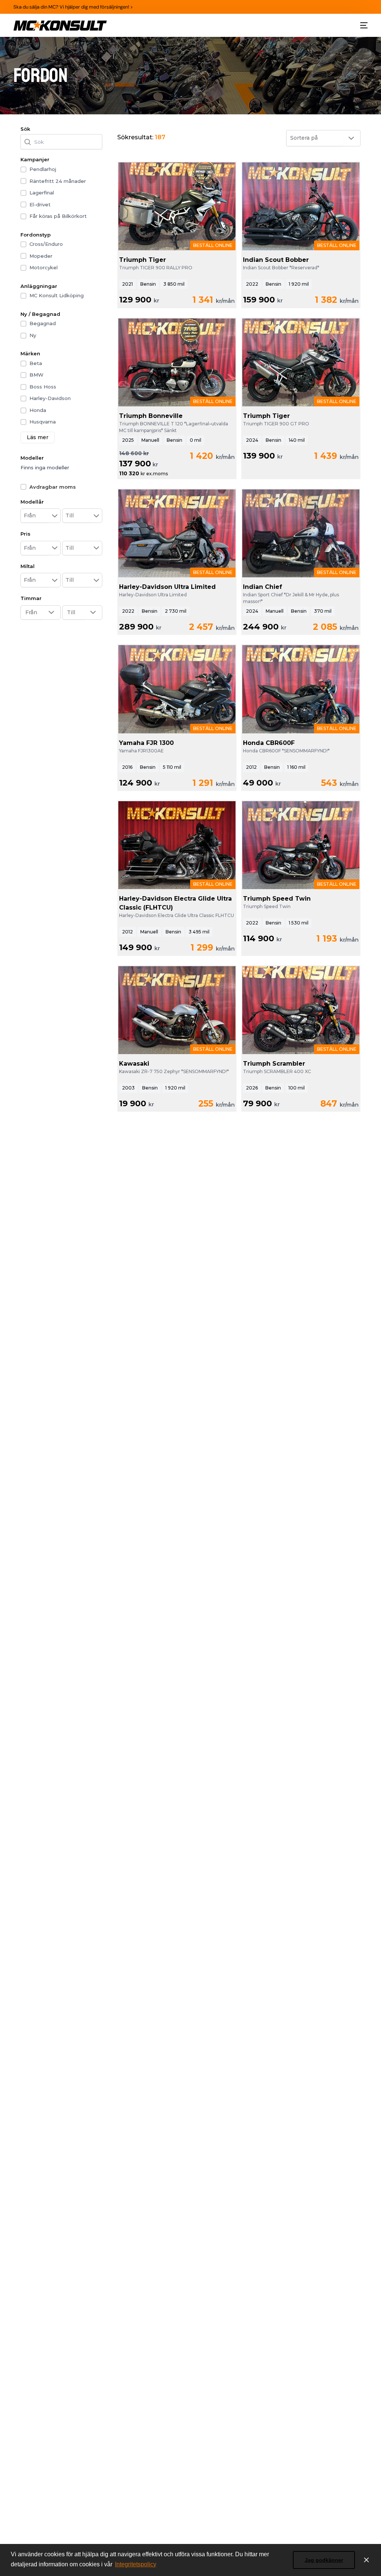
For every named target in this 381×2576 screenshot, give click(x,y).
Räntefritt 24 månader (58, 181)
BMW (36, 375)
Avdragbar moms (53, 487)
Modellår (32, 502)
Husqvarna (43, 422)
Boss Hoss (43, 387)
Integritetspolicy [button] (136, 2564)
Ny (33, 335)
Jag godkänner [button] (324, 2560)
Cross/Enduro (46, 244)
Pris (25, 534)
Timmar (31, 598)
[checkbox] (23, 169)
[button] (55, 516)
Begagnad (43, 323)
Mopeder (41, 256)
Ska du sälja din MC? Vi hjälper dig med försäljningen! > (73, 7)
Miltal (28, 566)
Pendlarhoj (43, 169)
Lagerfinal (42, 193)
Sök (25, 129)
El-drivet (40, 204)
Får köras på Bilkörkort (58, 216)
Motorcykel (44, 267)
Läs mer (38, 437)
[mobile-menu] (363, 26)
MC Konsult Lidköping (57, 295)
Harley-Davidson (50, 398)
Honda (38, 410)
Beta (36, 363)
